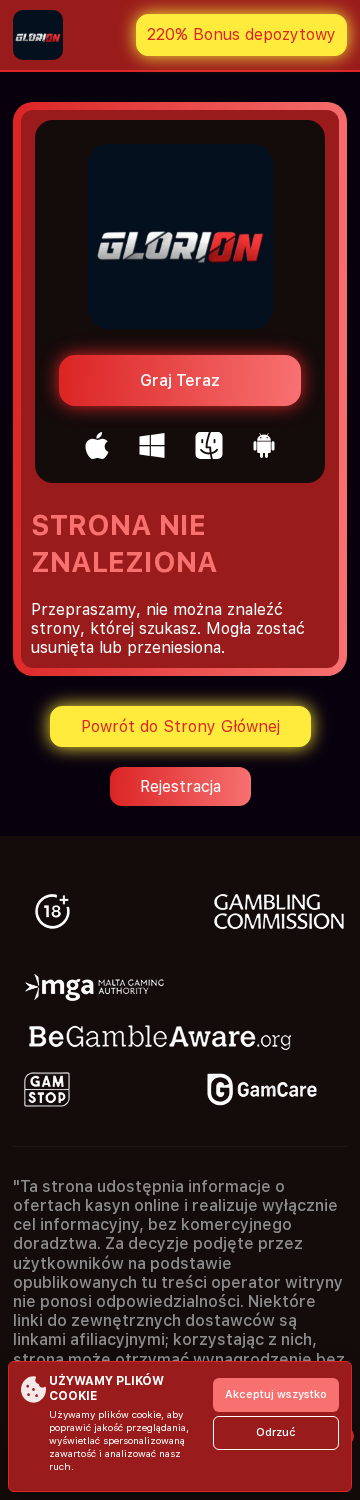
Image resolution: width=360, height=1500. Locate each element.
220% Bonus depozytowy (241, 34)
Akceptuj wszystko (276, 1394)
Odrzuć (276, 1432)
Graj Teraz (180, 380)
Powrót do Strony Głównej (180, 726)
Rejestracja (180, 786)
